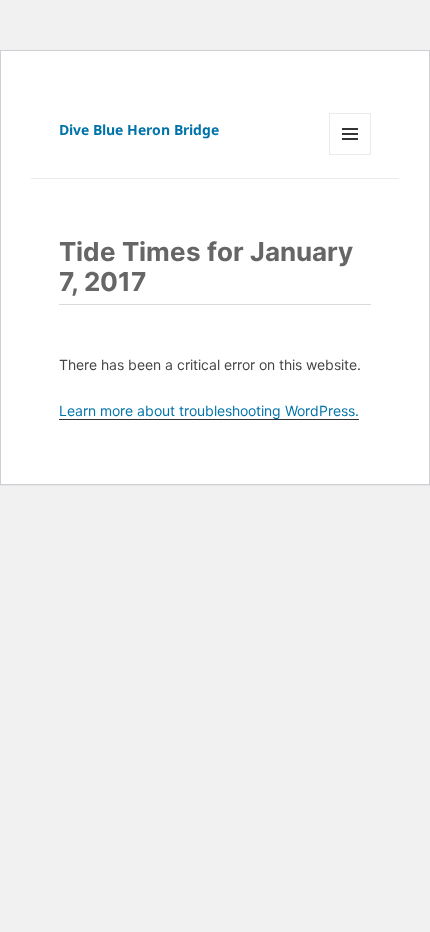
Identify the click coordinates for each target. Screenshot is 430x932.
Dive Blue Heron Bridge (139, 129)
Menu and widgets (350, 154)
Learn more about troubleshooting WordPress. (209, 410)
